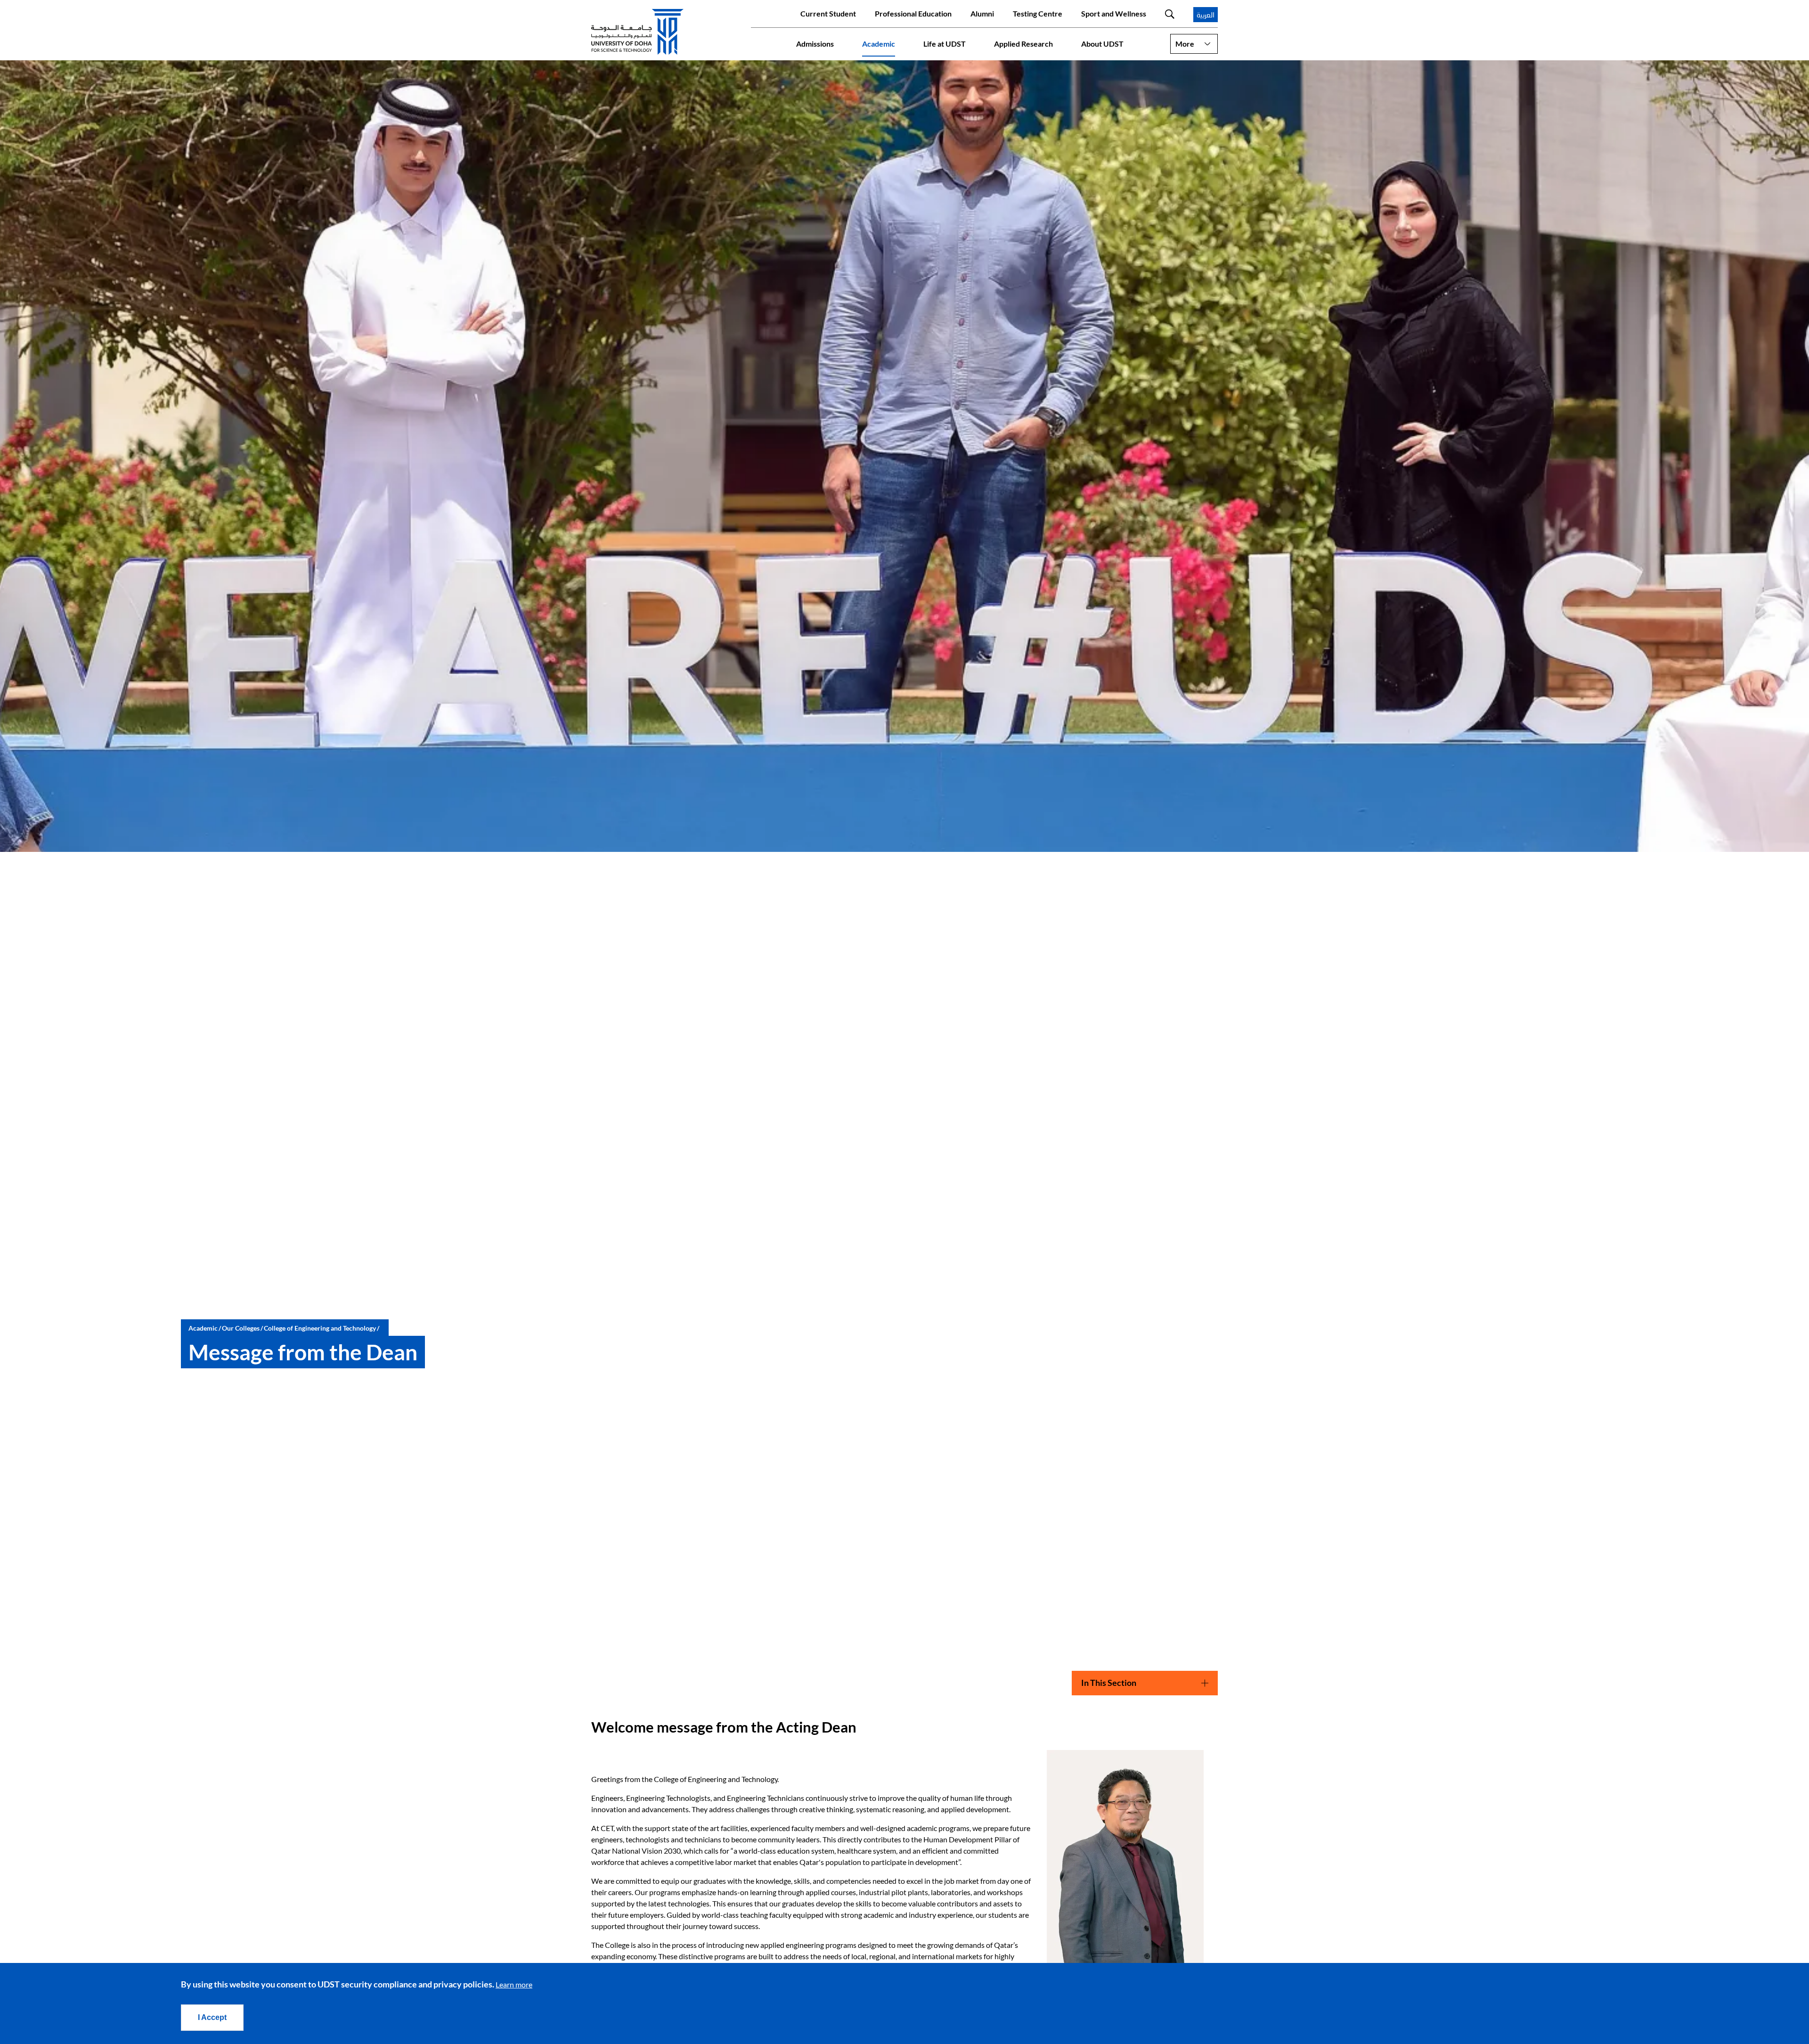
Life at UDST (945, 44)
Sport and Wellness (1114, 13)
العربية (1206, 15)
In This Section (1109, 1683)
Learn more (514, 1984)
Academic (879, 44)
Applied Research (1023, 44)
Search (1170, 14)
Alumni (982, 13)
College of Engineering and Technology (320, 1328)
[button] (1194, 44)
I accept (212, 2017)
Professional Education (913, 13)
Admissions (815, 44)
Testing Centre (1038, 13)
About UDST (1102, 44)
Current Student (828, 13)
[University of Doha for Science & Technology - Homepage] (637, 32)
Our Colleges (241, 1328)
